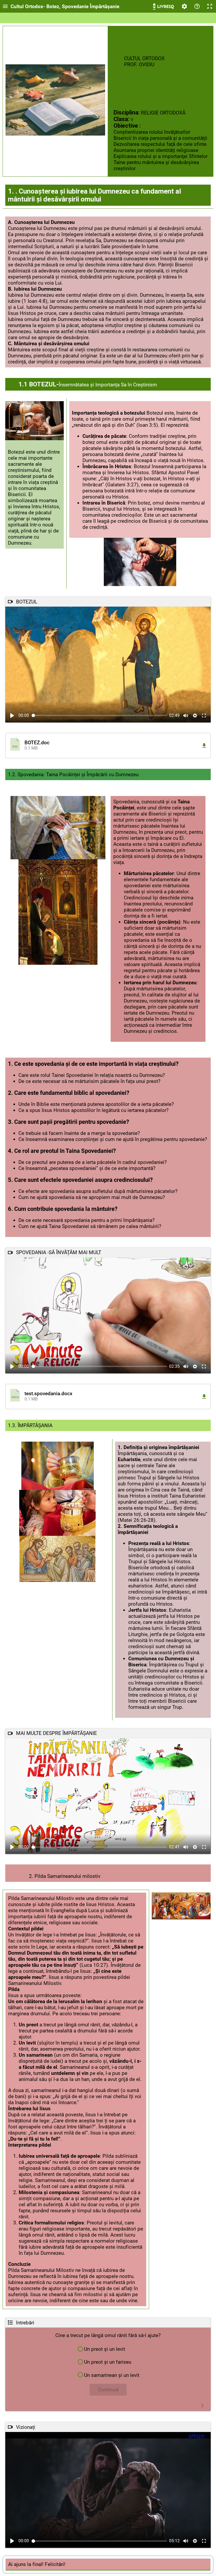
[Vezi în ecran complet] (204, 716)
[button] (108, 746)
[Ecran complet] (210, 6)
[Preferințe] (184, 6)
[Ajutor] (197, 6)
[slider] (99, 715)
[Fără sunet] (186, 716)
